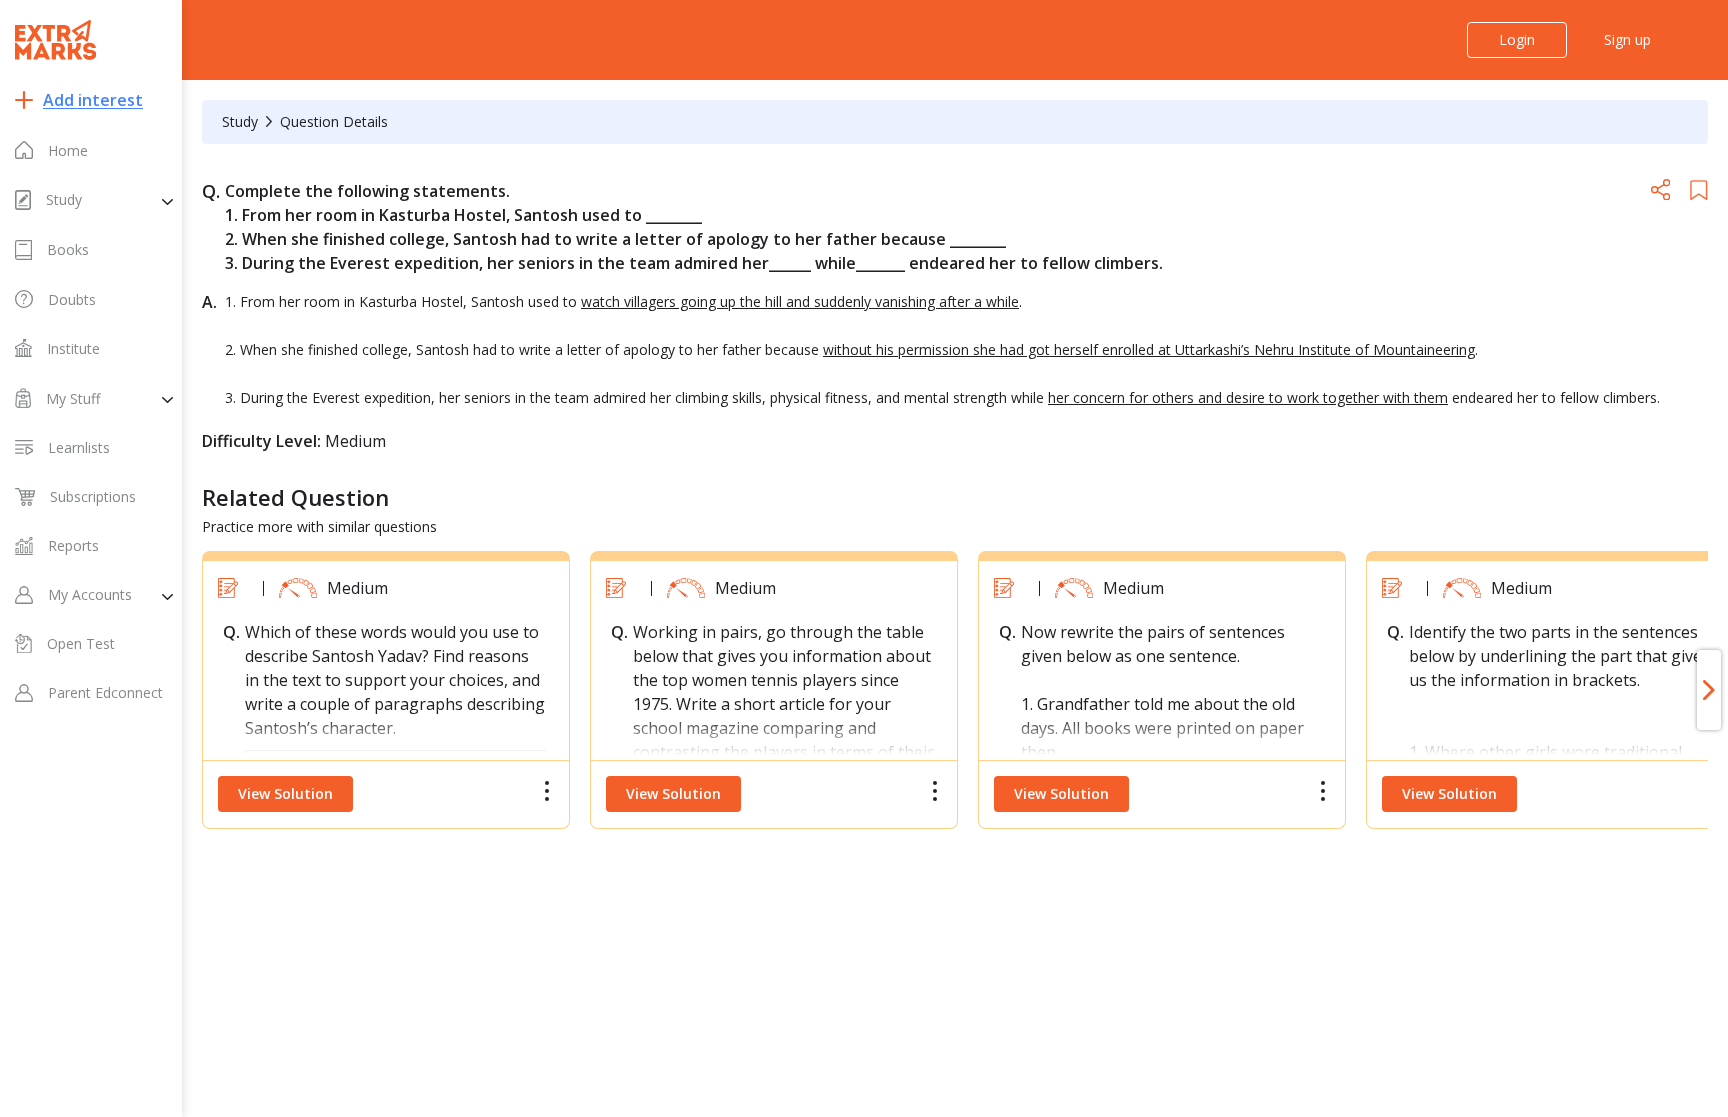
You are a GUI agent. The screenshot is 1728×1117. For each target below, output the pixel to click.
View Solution (285, 793)
